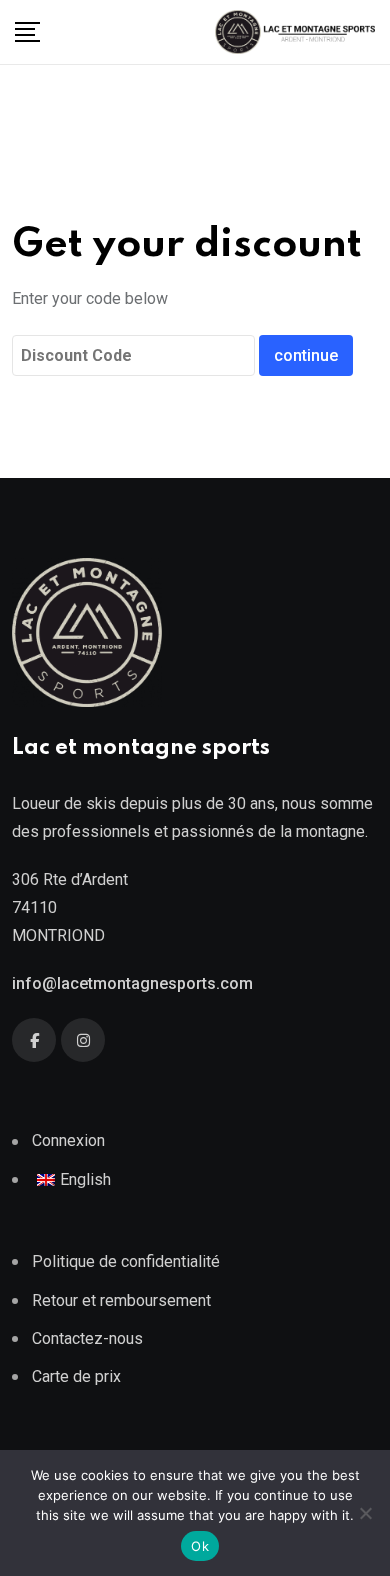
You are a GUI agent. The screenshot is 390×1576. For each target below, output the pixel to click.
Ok (200, 1546)
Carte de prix (76, 1376)
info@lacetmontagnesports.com (132, 983)
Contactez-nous (87, 1338)
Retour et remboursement (121, 1300)
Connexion (68, 1140)
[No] (365, 1513)
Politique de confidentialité (126, 1261)
